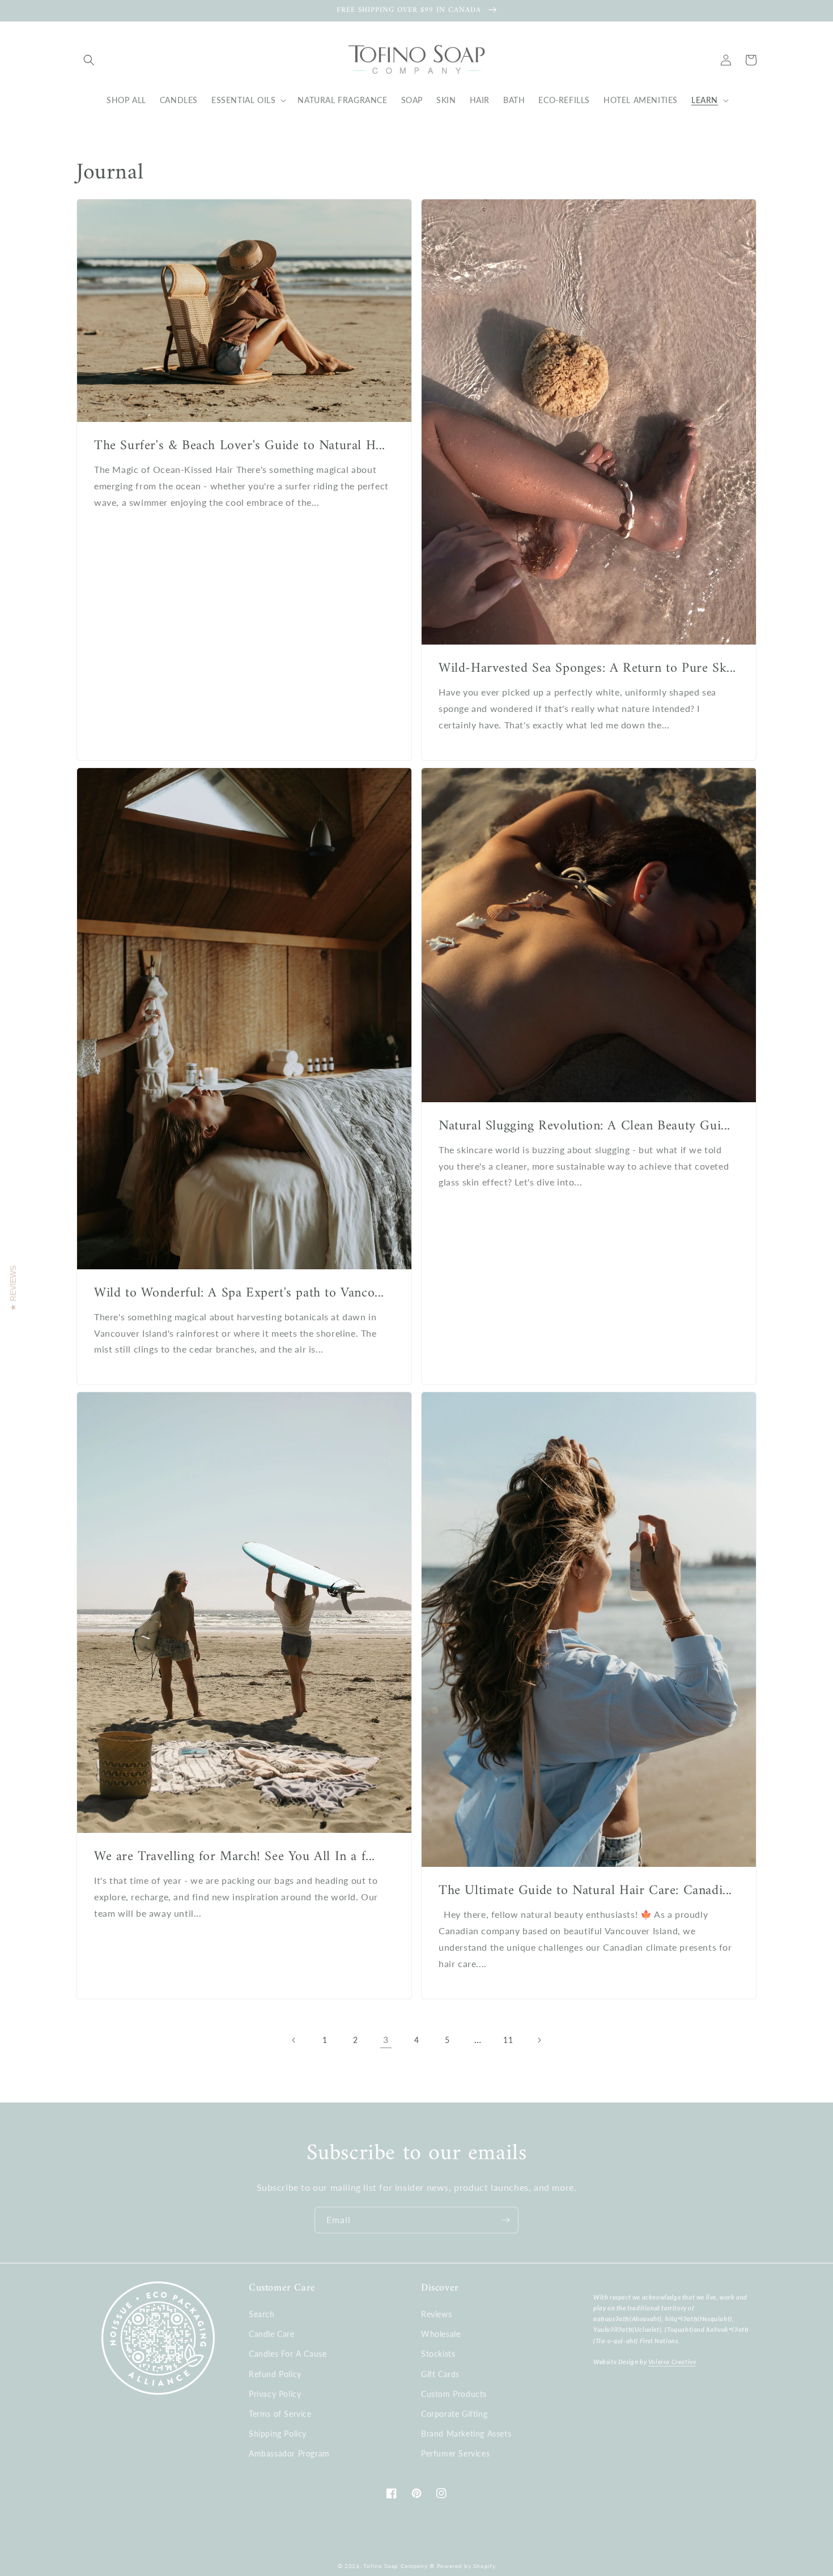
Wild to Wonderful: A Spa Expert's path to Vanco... (239, 1293)
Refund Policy (275, 2374)
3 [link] (386, 2039)
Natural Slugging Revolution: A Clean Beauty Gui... (585, 1126)
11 (508, 2040)
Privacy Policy (275, 2394)
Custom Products (454, 2394)
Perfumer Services (455, 2453)
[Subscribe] (505, 2220)
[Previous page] (294, 2040)
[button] (89, 60)
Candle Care (272, 2334)
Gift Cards (440, 2374)
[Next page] (539, 2040)
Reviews (436, 2314)
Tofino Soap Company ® (399, 2566)
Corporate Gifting (454, 2414)
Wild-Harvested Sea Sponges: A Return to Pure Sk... (587, 669)
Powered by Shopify (466, 2566)
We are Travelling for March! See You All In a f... (235, 1857)
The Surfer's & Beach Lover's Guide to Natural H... (240, 446)
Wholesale (441, 2334)
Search (262, 2314)
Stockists (438, 2354)
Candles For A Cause (288, 2354)
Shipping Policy (278, 2434)
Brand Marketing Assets (466, 2434)
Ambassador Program (289, 2453)
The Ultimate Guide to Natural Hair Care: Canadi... (585, 1891)
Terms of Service (280, 2414)
